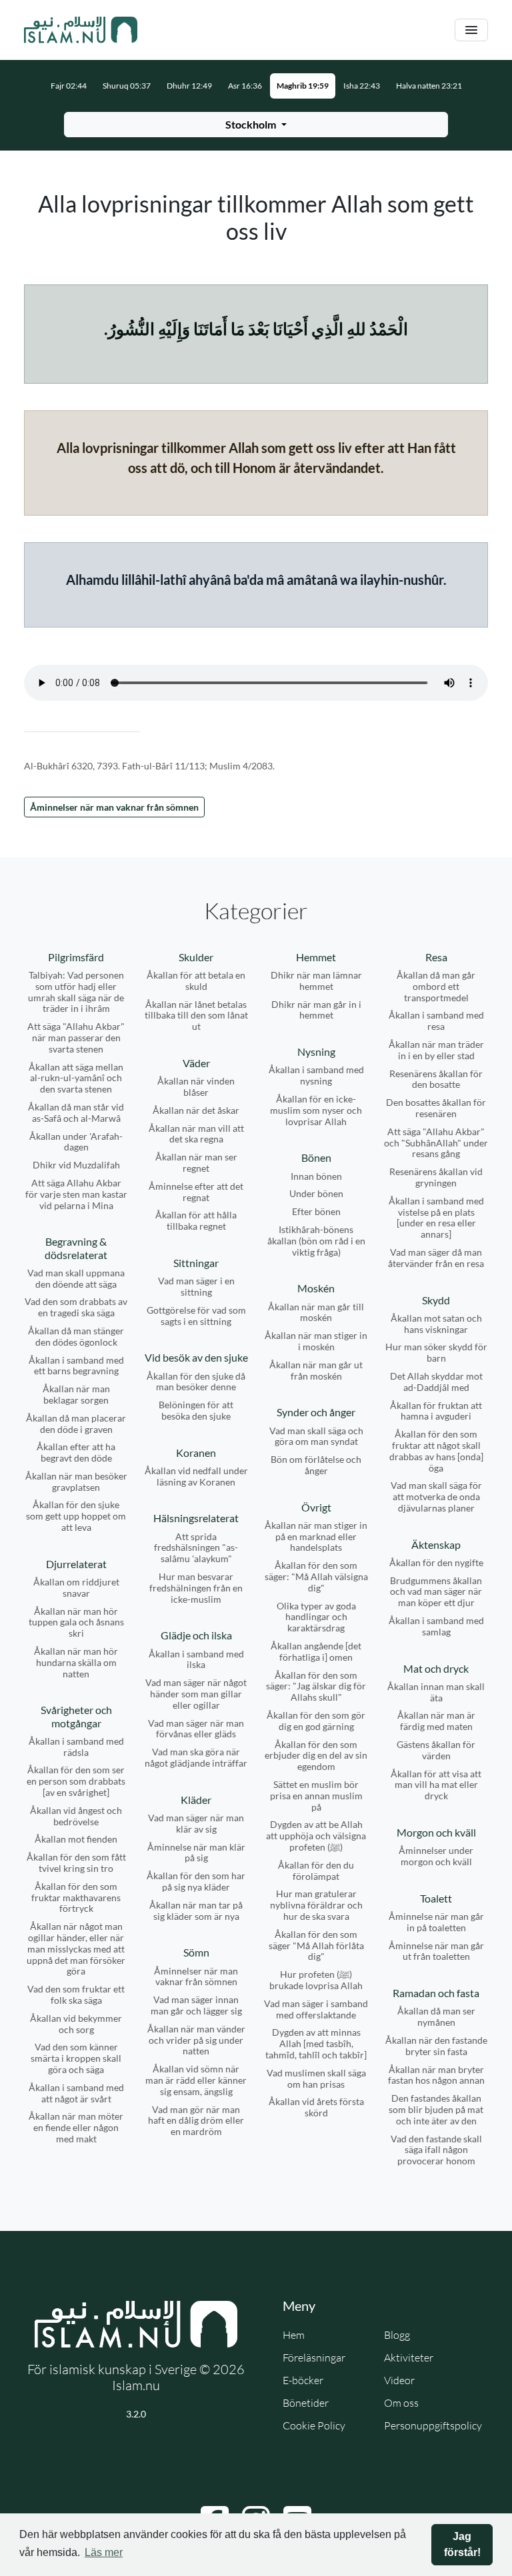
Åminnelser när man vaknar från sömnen (114, 807)
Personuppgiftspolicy (433, 2425)
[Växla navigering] (471, 30)
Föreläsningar (314, 2358)
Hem (294, 2335)
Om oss (401, 2403)
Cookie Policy (314, 2425)
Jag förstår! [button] (462, 2544)
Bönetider (306, 2403)
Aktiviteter (409, 2358)
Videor (399, 2380)
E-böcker (303, 2380)
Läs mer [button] (104, 2552)
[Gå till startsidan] (81, 30)
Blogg (397, 2335)
